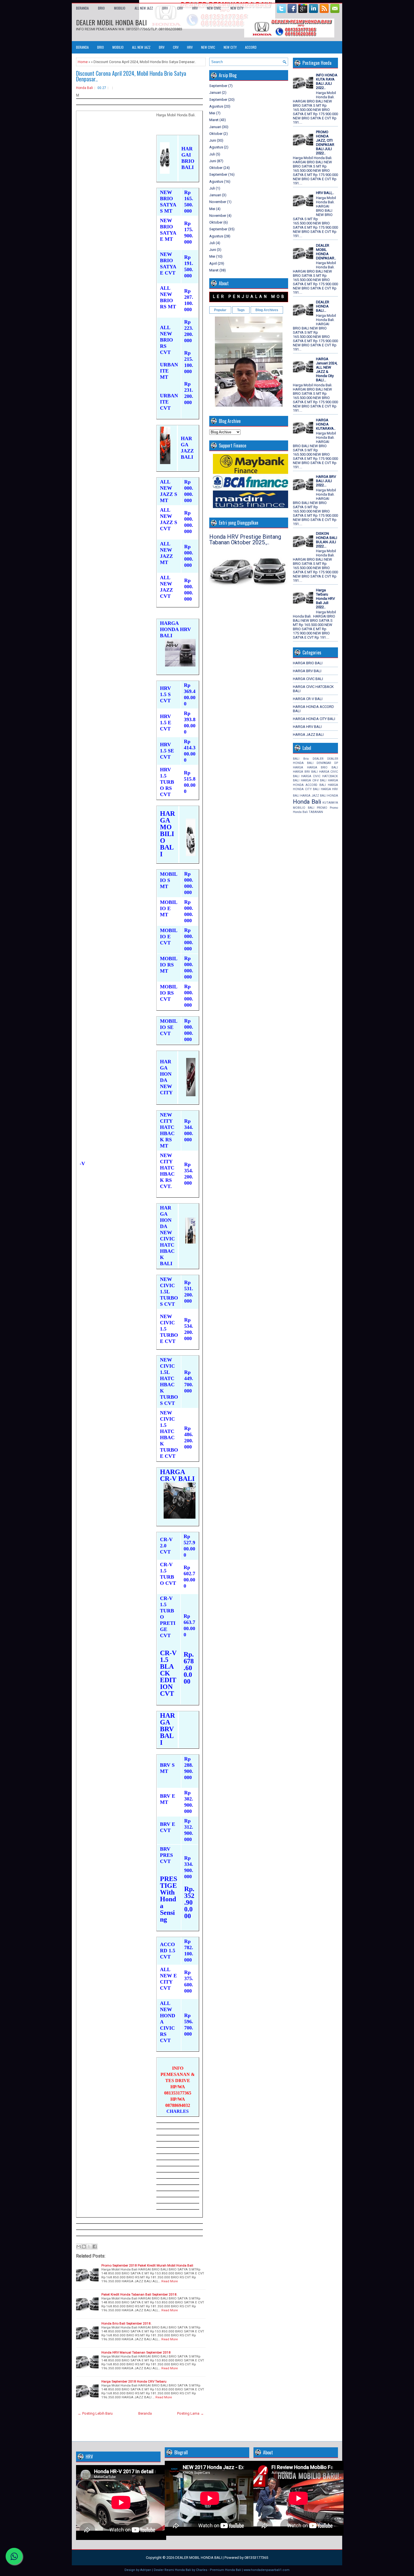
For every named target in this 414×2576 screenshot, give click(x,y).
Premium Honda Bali (225, 2570)
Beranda (82, 8)
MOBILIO (120, 8)
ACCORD (251, 47)
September (218, 86)
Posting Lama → (191, 2413)
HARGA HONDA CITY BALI (314, 719)
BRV (165, 8)
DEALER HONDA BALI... (323, 306)
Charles (202, 2570)
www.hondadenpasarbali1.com (267, 2570)
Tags (241, 310)
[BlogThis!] (84, 2247)
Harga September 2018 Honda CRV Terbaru (134, 2381)
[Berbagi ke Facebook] (95, 2247)
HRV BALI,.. (325, 193)
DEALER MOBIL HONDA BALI (111, 22)
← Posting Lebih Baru (95, 2413)
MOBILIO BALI (304, 808)
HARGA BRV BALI (307, 671)
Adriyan (146, 2570)
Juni (213, 140)
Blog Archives (267, 310)
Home (83, 62)
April (213, 263)
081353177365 (256, 2558)
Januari (215, 93)
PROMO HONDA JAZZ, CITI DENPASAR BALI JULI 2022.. (325, 142)
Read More (170, 2281)
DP (336, 763)
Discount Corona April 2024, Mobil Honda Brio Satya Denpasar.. (131, 76)
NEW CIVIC (214, 8)
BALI (296, 759)
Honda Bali (84, 88)
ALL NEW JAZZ (144, 8)
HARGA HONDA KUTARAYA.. (326, 424)
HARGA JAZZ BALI (308, 735)
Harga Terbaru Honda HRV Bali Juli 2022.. (325, 599)
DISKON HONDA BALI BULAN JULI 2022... (327, 540)
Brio (306, 759)
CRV (180, 8)
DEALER (318, 759)
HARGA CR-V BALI (308, 699)
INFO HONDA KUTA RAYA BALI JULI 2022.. (327, 81)
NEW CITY (237, 8)
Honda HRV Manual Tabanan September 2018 (136, 2352)
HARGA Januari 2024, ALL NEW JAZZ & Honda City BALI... (327, 369)
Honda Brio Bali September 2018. (126, 2323)
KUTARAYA (330, 803)
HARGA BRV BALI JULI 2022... (326, 481)
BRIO (101, 8)
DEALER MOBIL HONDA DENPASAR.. (326, 252)
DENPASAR (324, 763)
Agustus (216, 106)
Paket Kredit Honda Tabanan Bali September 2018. (139, 2294)
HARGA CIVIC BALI (308, 679)
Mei (212, 113)
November (218, 202)
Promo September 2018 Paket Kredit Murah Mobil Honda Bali (147, 2265)
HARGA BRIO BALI (308, 663)
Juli (212, 154)
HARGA (298, 767)
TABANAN (316, 812)
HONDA (333, 796)
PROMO (322, 808)
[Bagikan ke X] (89, 2247)
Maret (214, 120)
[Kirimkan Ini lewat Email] (79, 2247)
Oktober (216, 134)
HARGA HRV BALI (307, 727)
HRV (195, 8)
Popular (220, 310)
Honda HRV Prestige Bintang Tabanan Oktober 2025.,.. (245, 540)
